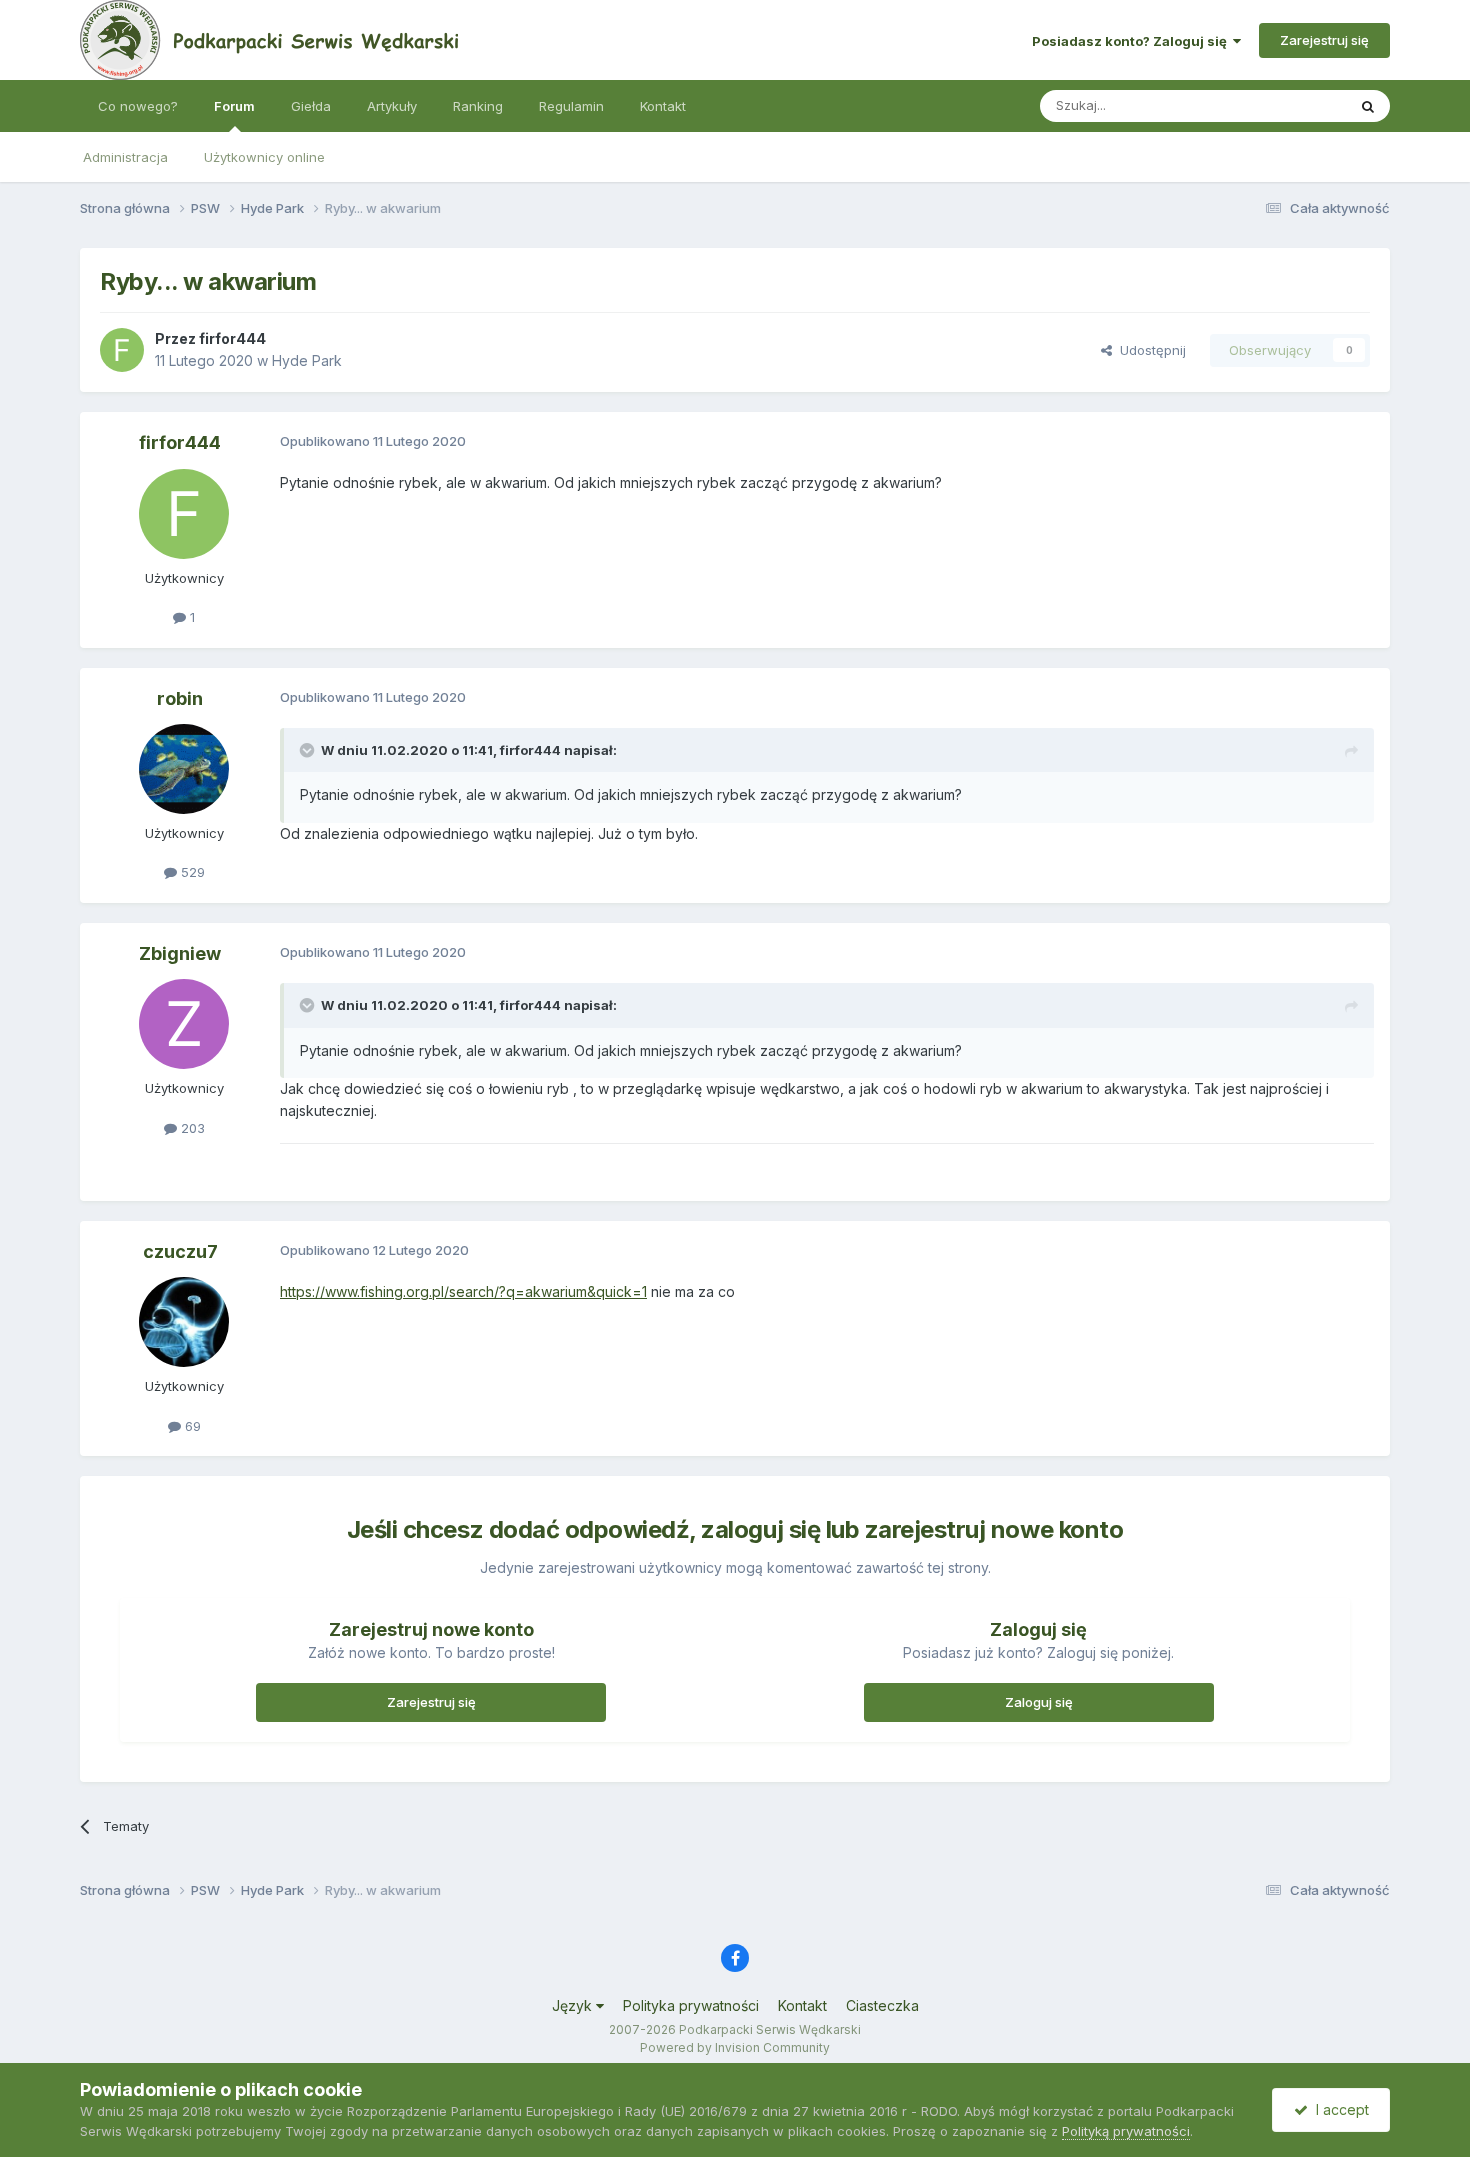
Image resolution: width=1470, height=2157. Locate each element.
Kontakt (663, 106)
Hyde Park (307, 360)
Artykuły (392, 106)
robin (180, 698)
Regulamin (571, 106)
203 (191, 1128)
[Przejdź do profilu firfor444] (122, 350)
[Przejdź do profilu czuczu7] (184, 1322)
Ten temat (1289, 105)
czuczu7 (180, 1251)
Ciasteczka (882, 2005)
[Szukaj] (1368, 106)
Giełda (311, 106)
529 (191, 872)
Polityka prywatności (691, 2005)
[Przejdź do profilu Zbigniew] (184, 1024)
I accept (1338, 2109)
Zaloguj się (1039, 1702)
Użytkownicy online (264, 157)
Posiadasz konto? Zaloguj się (1132, 41)
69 (191, 1426)
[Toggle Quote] (309, 750)
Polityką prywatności (1126, 2131)
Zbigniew (180, 953)
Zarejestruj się (1324, 40)
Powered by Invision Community (735, 2047)
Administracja (125, 157)
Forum (234, 106)
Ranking (478, 106)
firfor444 (232, 338)
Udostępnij (1149, 350)
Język (574, 2005)
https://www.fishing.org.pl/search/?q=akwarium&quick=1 (463, 1291)
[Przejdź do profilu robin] (184, 769)
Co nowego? (138, 106)
